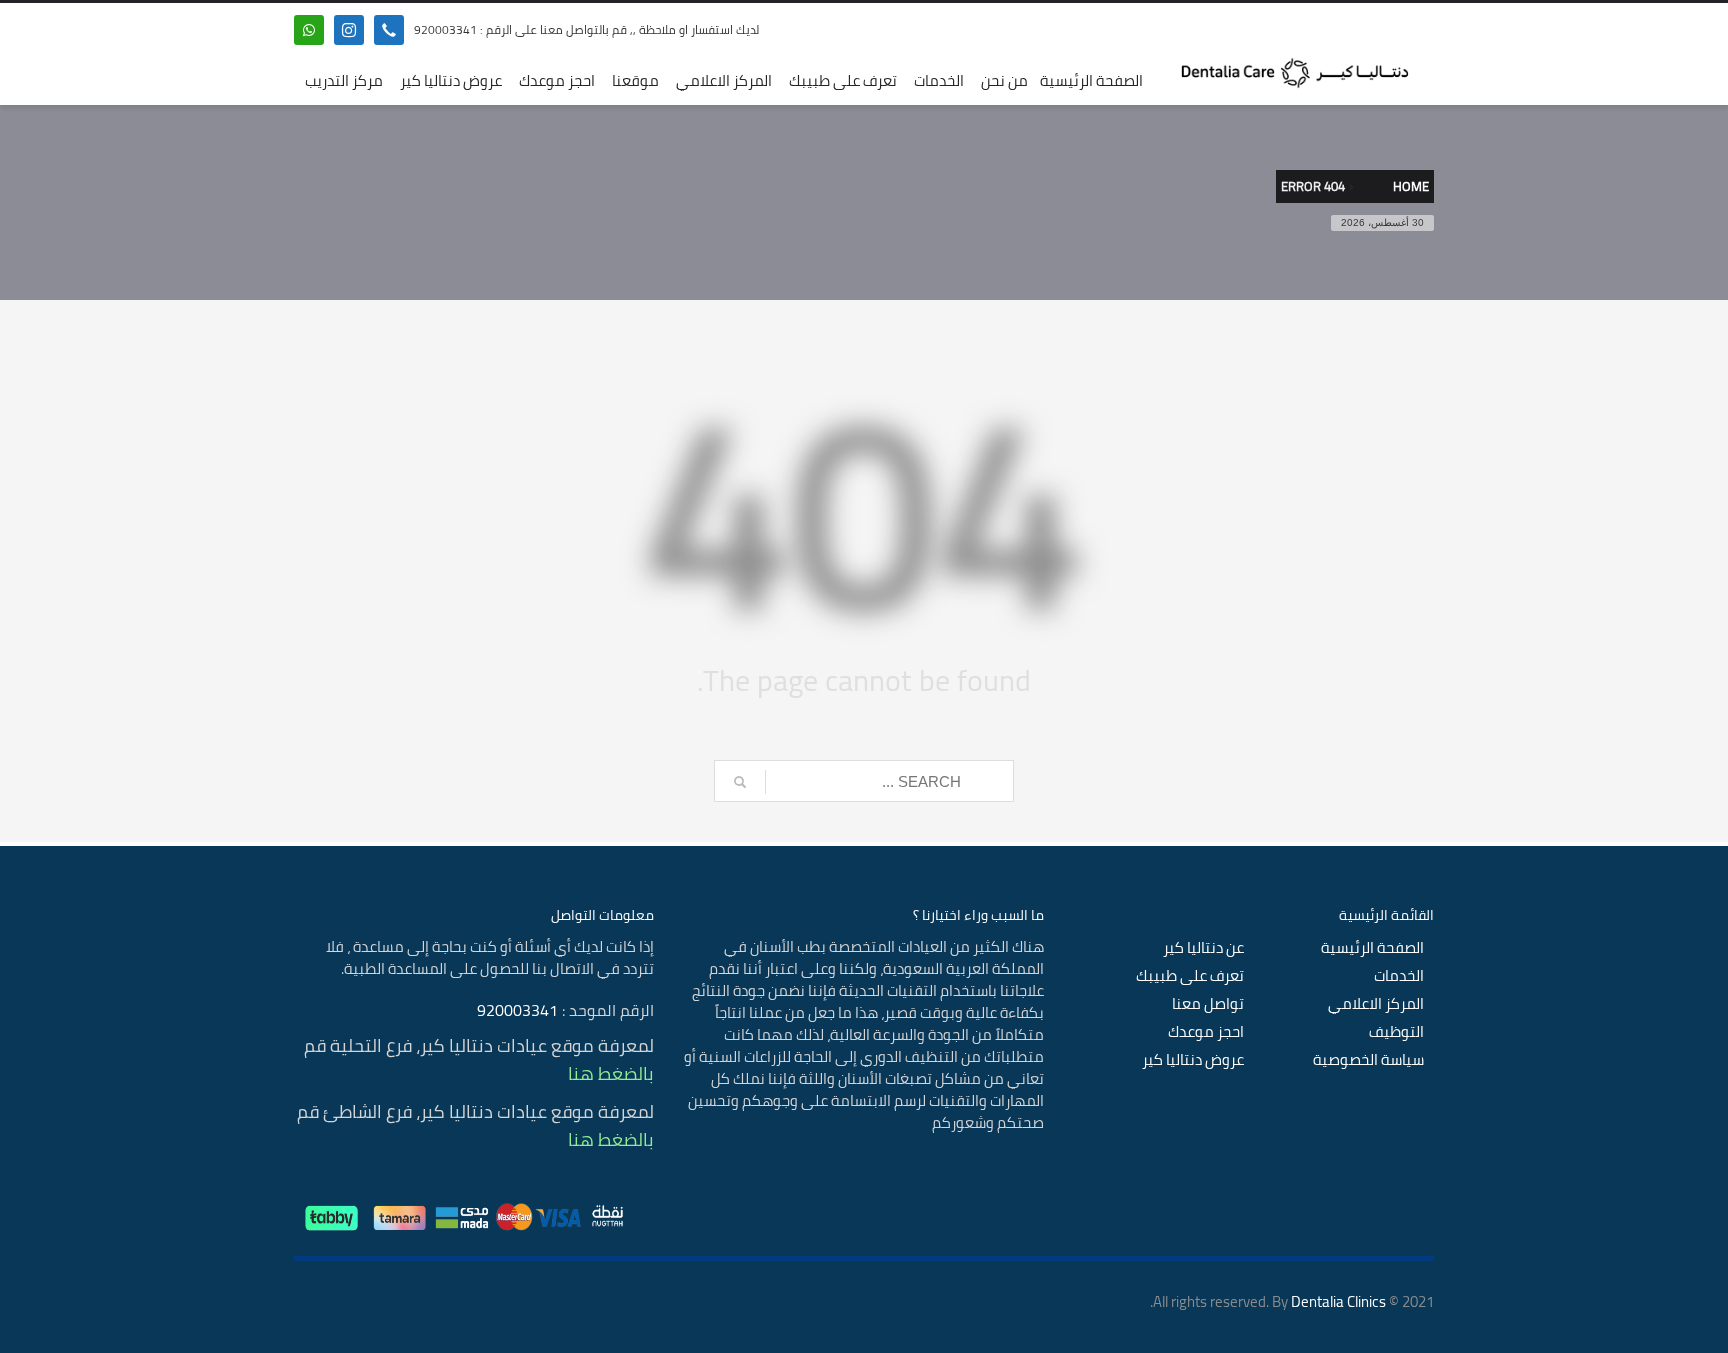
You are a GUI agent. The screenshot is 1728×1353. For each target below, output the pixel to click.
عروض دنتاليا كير (1193, 1060)
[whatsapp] (309, 30)
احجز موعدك (1206, 1032)
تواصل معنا (1208, 1004)
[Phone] (389, 30)
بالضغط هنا (611, 1073)
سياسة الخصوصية (1368, 1060)
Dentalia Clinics (1338, 1301)
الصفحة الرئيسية (1372, 948)
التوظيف (1396, 1032)
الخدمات (1399, 976)
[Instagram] (349, 30)
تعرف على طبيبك (1190, 976)
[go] (740, 782)
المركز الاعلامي (1376, 1004)
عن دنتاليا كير (1203, 948)
